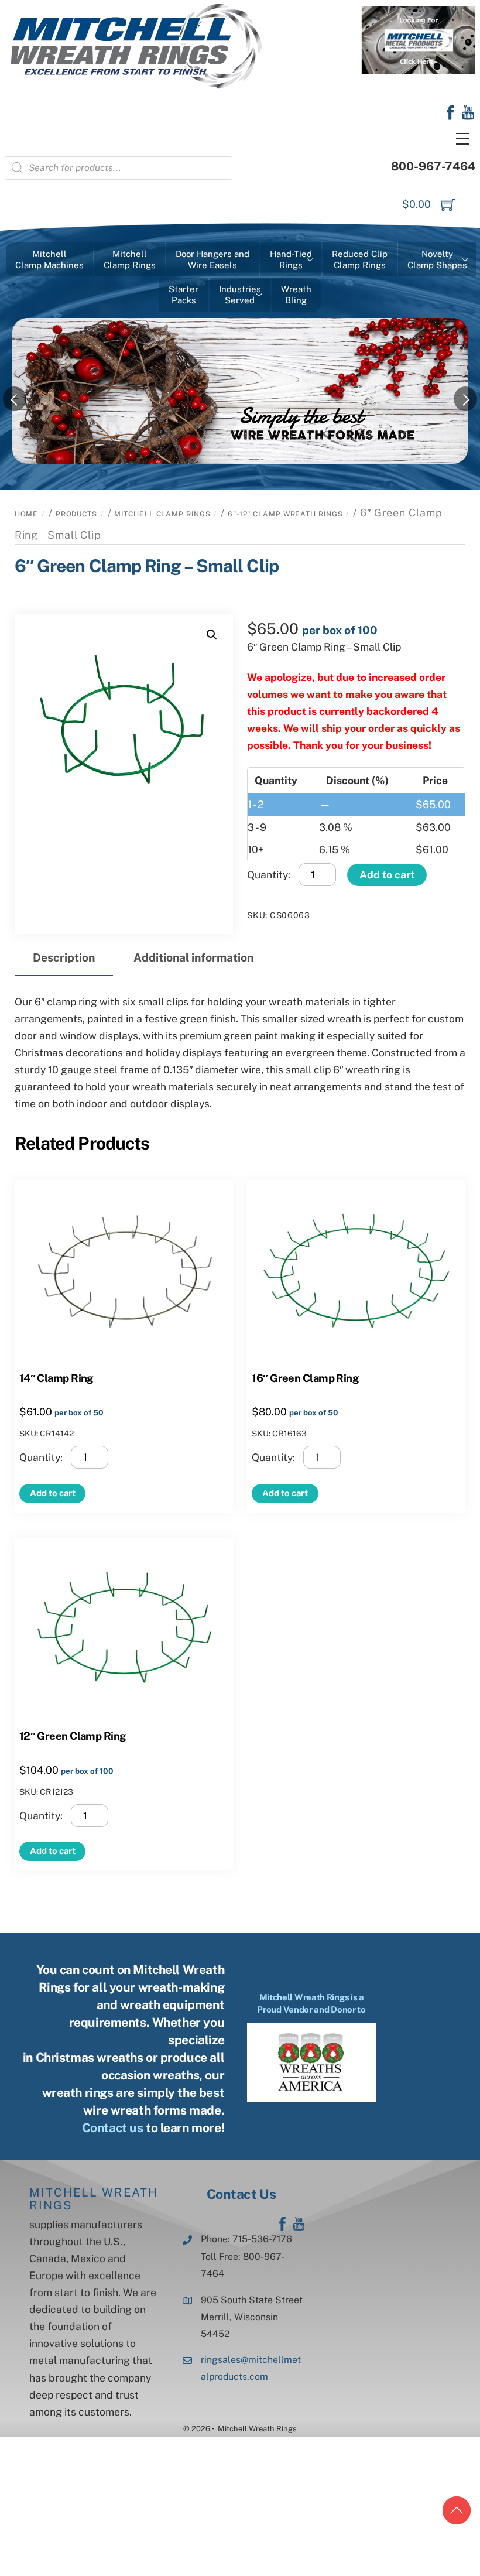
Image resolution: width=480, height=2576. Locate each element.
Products (76, 514)
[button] (212, 635)
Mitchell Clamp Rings (162, 514)
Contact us (113, 2128)
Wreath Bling (296, 295)
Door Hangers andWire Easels (212, 260)
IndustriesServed (240, 295)
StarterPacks (184, 295)
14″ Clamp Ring (56, 1378)
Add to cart (387, 875)
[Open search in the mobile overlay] (119, 168)
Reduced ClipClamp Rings (360, 260)
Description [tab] (64, 957)
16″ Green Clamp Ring (305, 1378)
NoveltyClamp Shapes (437, 260)
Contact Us (241, 2194)
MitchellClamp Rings (130, 260)
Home (27, 514)
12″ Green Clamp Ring (73, 1736)
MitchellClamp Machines (49, 260)
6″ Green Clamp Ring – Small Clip (147, 566)
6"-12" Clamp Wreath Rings (285, 514)
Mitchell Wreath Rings (94, 2199)
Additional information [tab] (193, 957)
